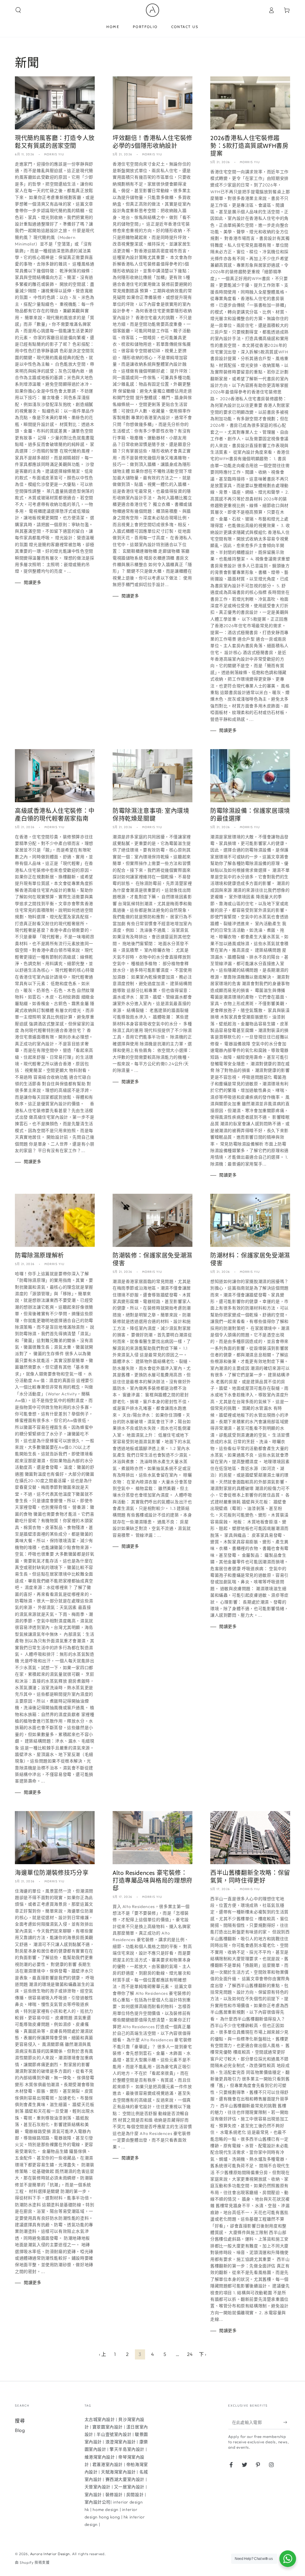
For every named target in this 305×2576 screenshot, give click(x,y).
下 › (203, 2354)
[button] (18, 10)
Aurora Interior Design (50, 2554)
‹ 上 (103, 2354)
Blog (20, 2430)
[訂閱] (287, 2422)
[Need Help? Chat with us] (288, 2559)
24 (190, 2354)
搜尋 (20, 2421)
